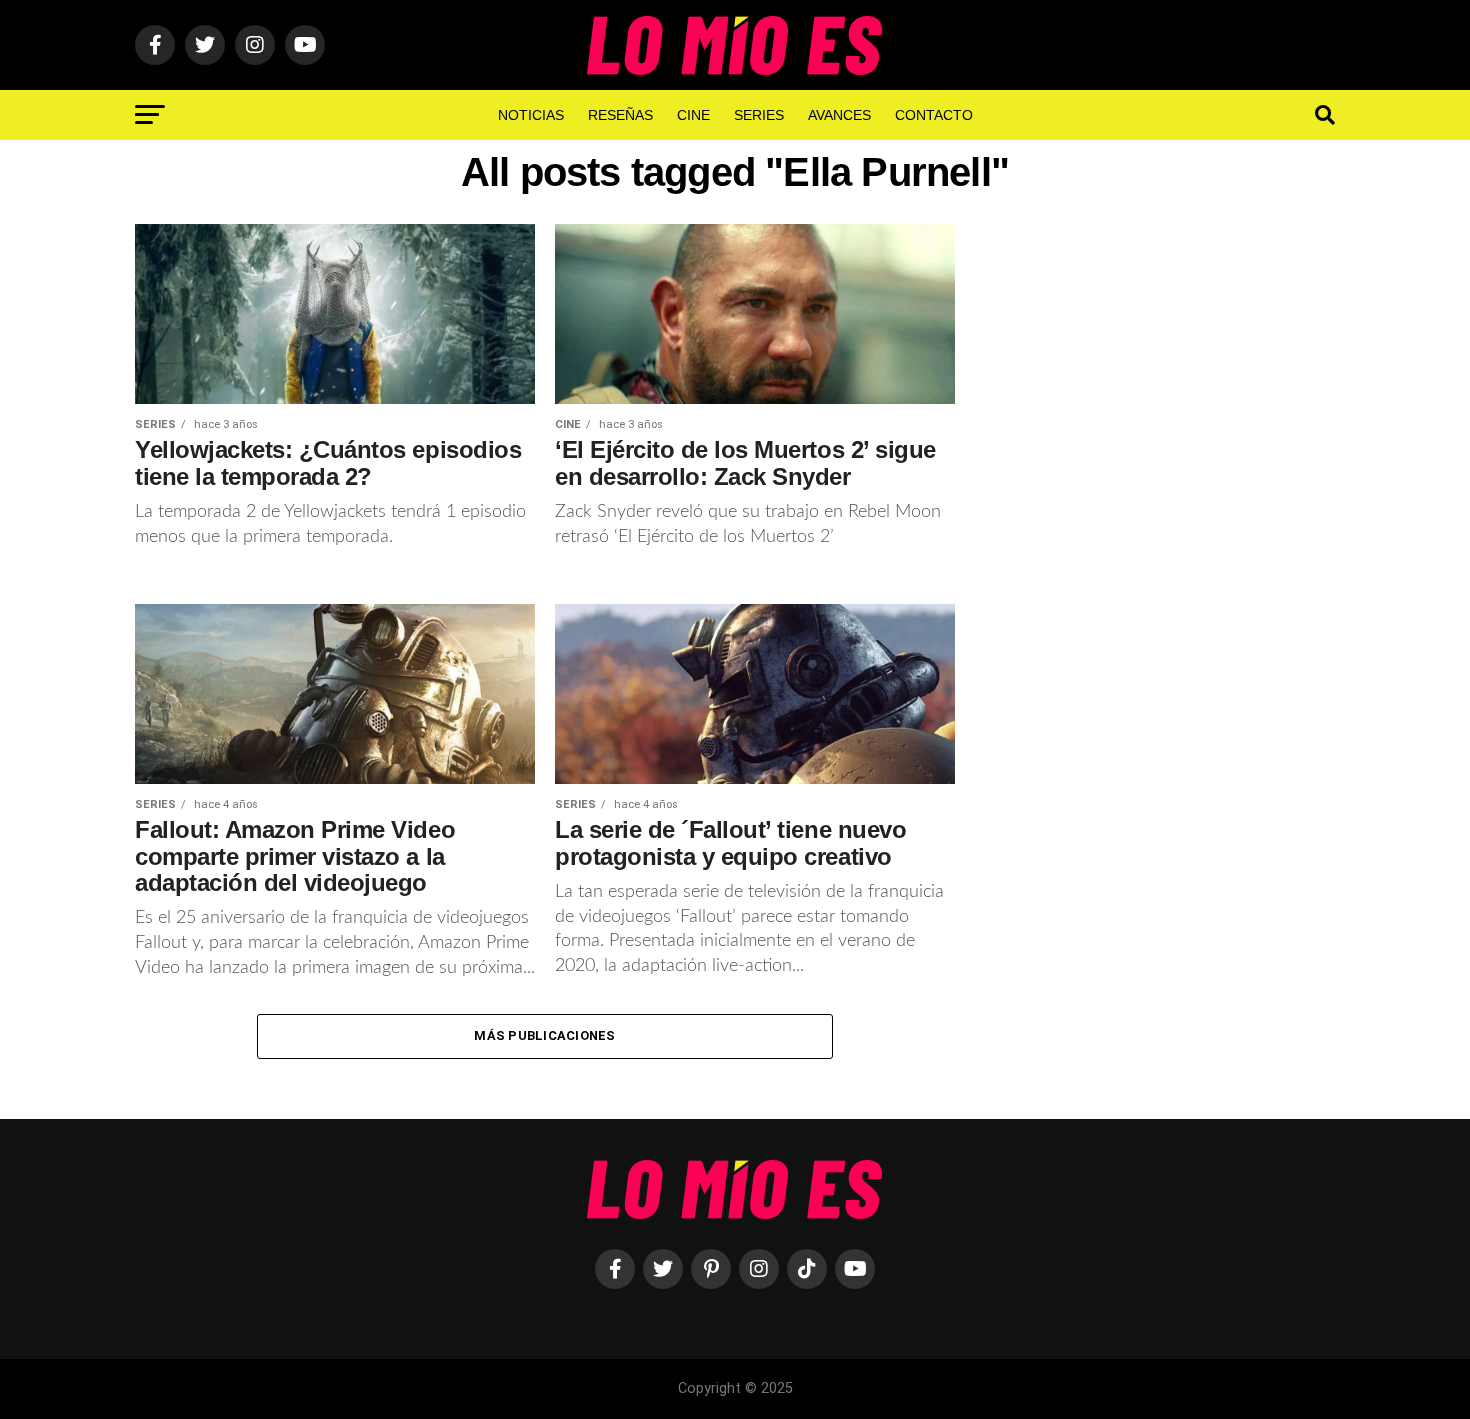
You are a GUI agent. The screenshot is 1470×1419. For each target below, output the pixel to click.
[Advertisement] (1165, 553)
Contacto (934, 115)
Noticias (531, 115)
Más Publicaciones (544, 1035)
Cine (693, 115)
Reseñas (620, 115)
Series (759, 115)
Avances (839, 115)
